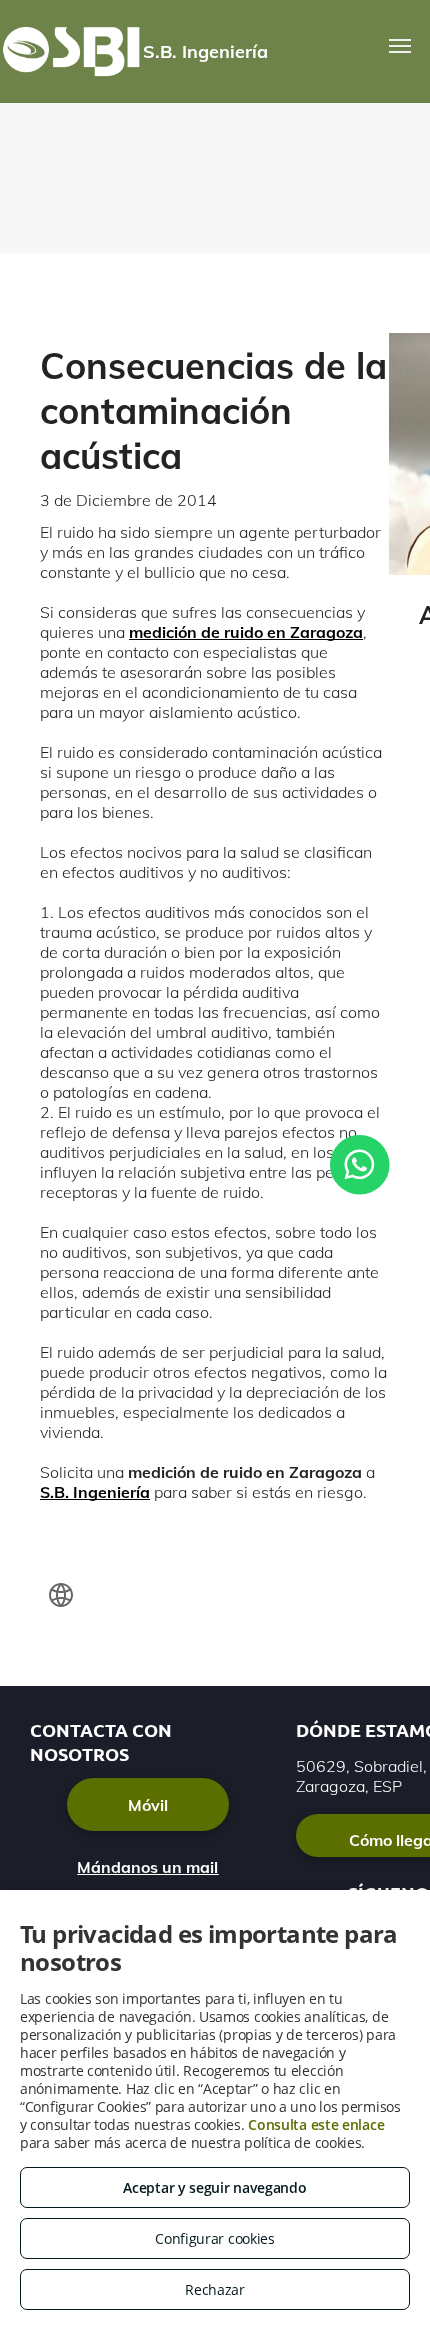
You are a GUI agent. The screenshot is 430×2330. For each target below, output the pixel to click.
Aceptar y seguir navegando (214, 2187)
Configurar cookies (215, 2238)
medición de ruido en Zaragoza (246, 632)
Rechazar (215, 2289)
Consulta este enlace (316, 2124)
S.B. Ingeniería (95, 1492)
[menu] (400, 46)
